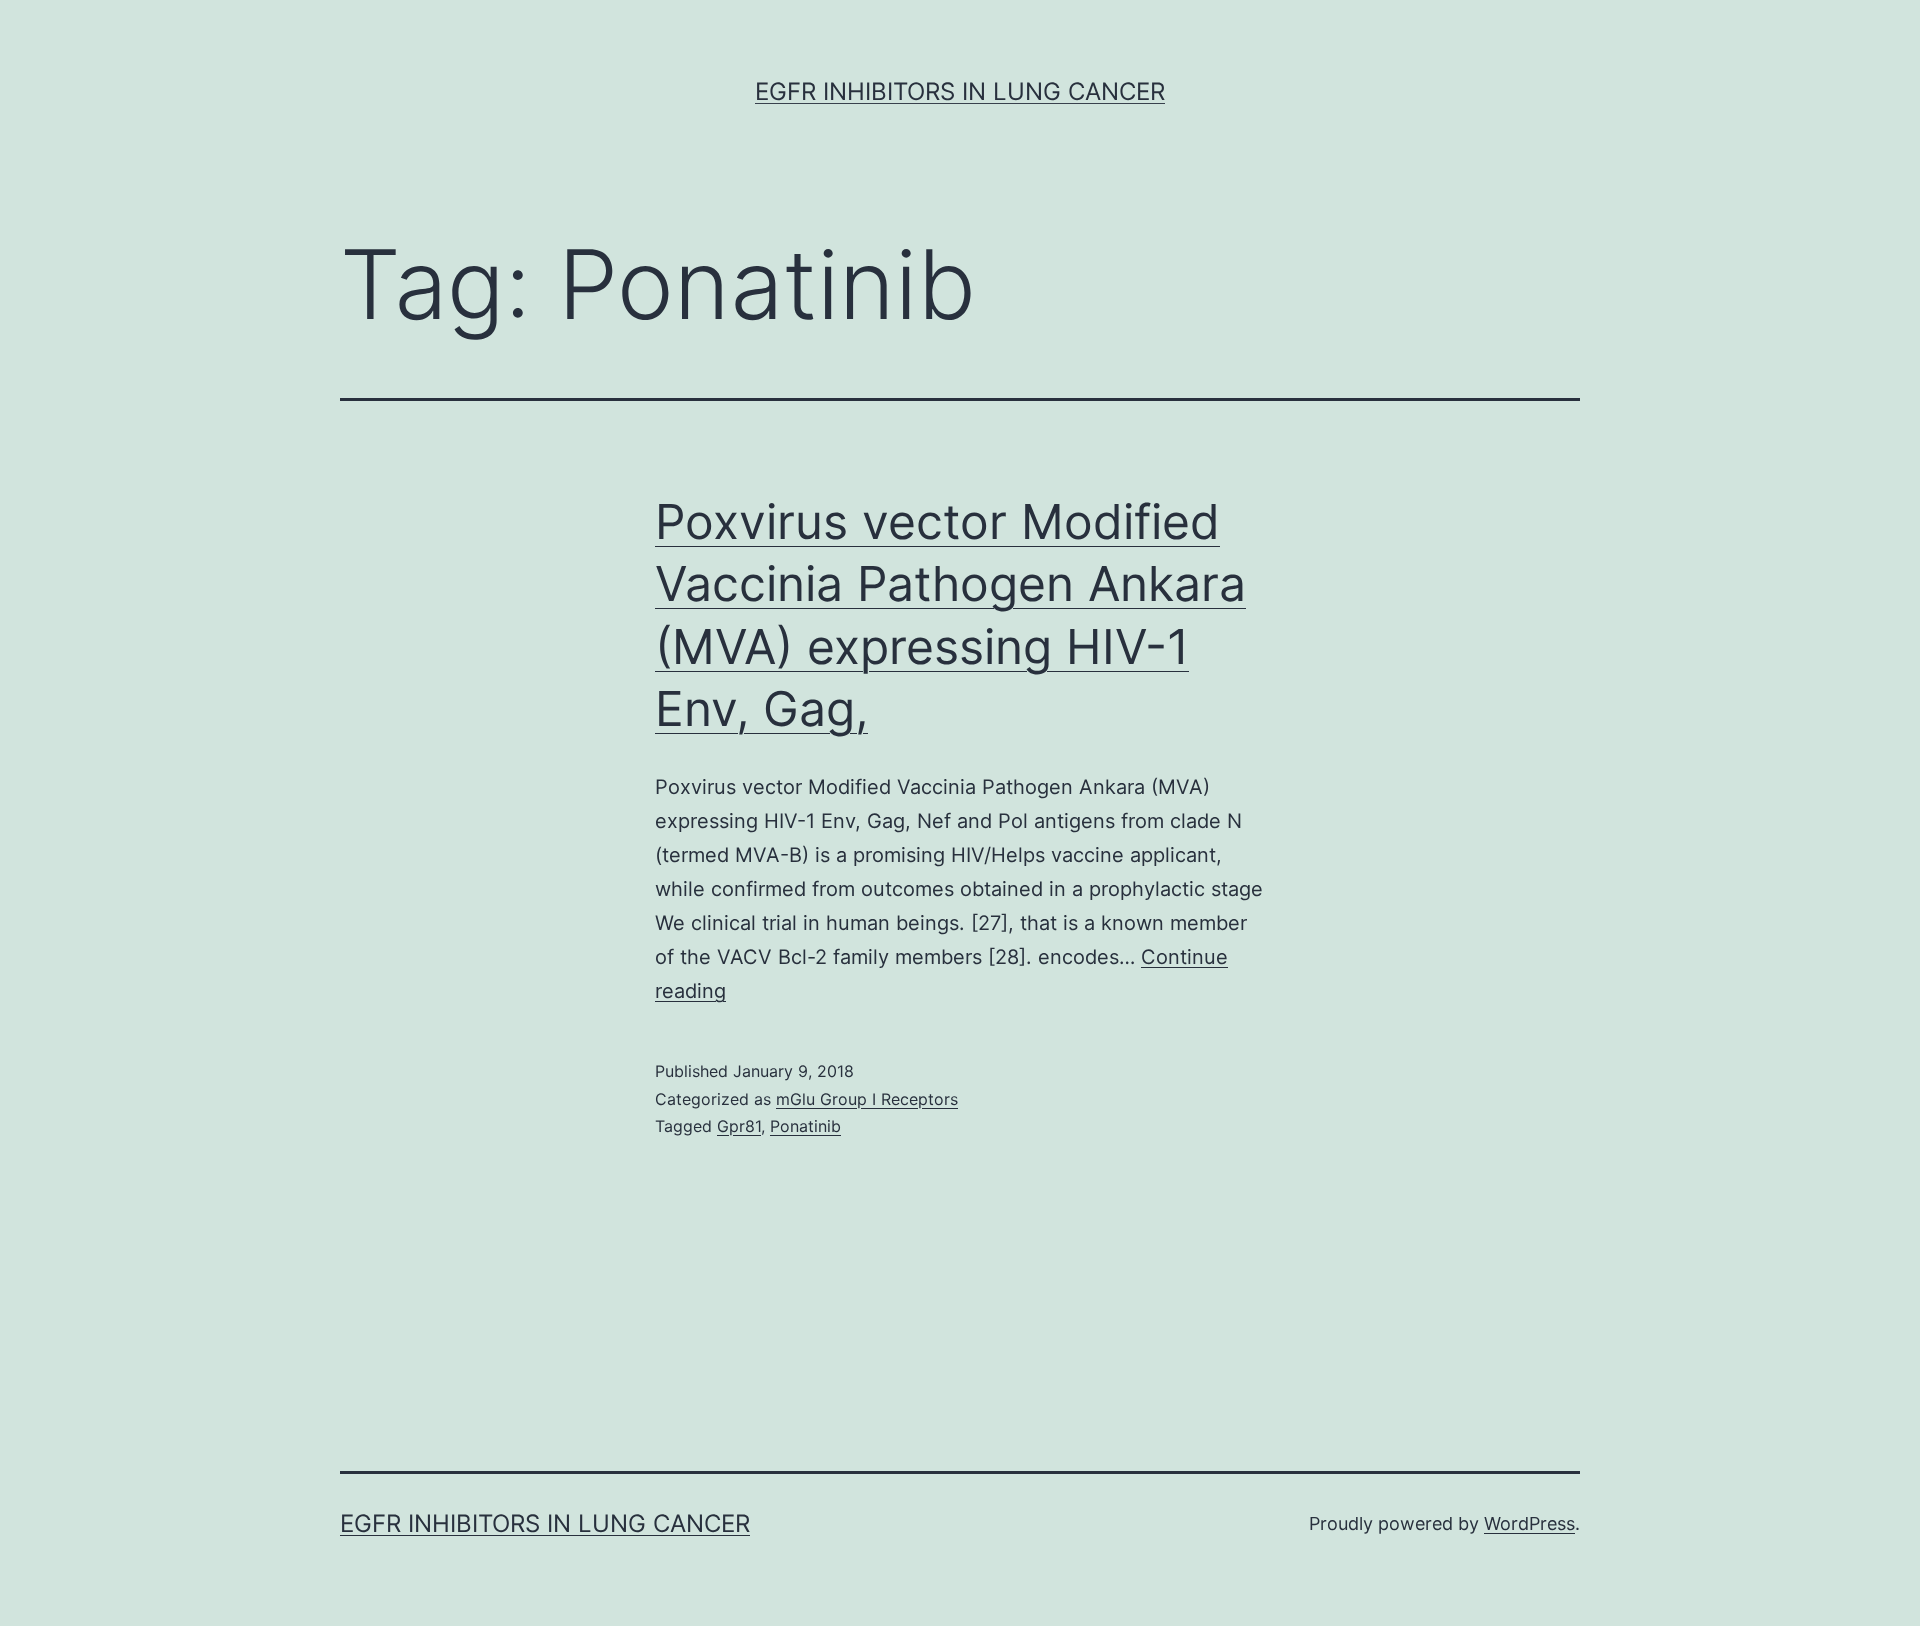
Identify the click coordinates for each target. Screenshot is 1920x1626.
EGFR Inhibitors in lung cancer (960, 91)
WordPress (1529, 1523)
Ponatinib (805, 1126)
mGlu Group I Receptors (867, 1099)
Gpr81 (739, 1126)
